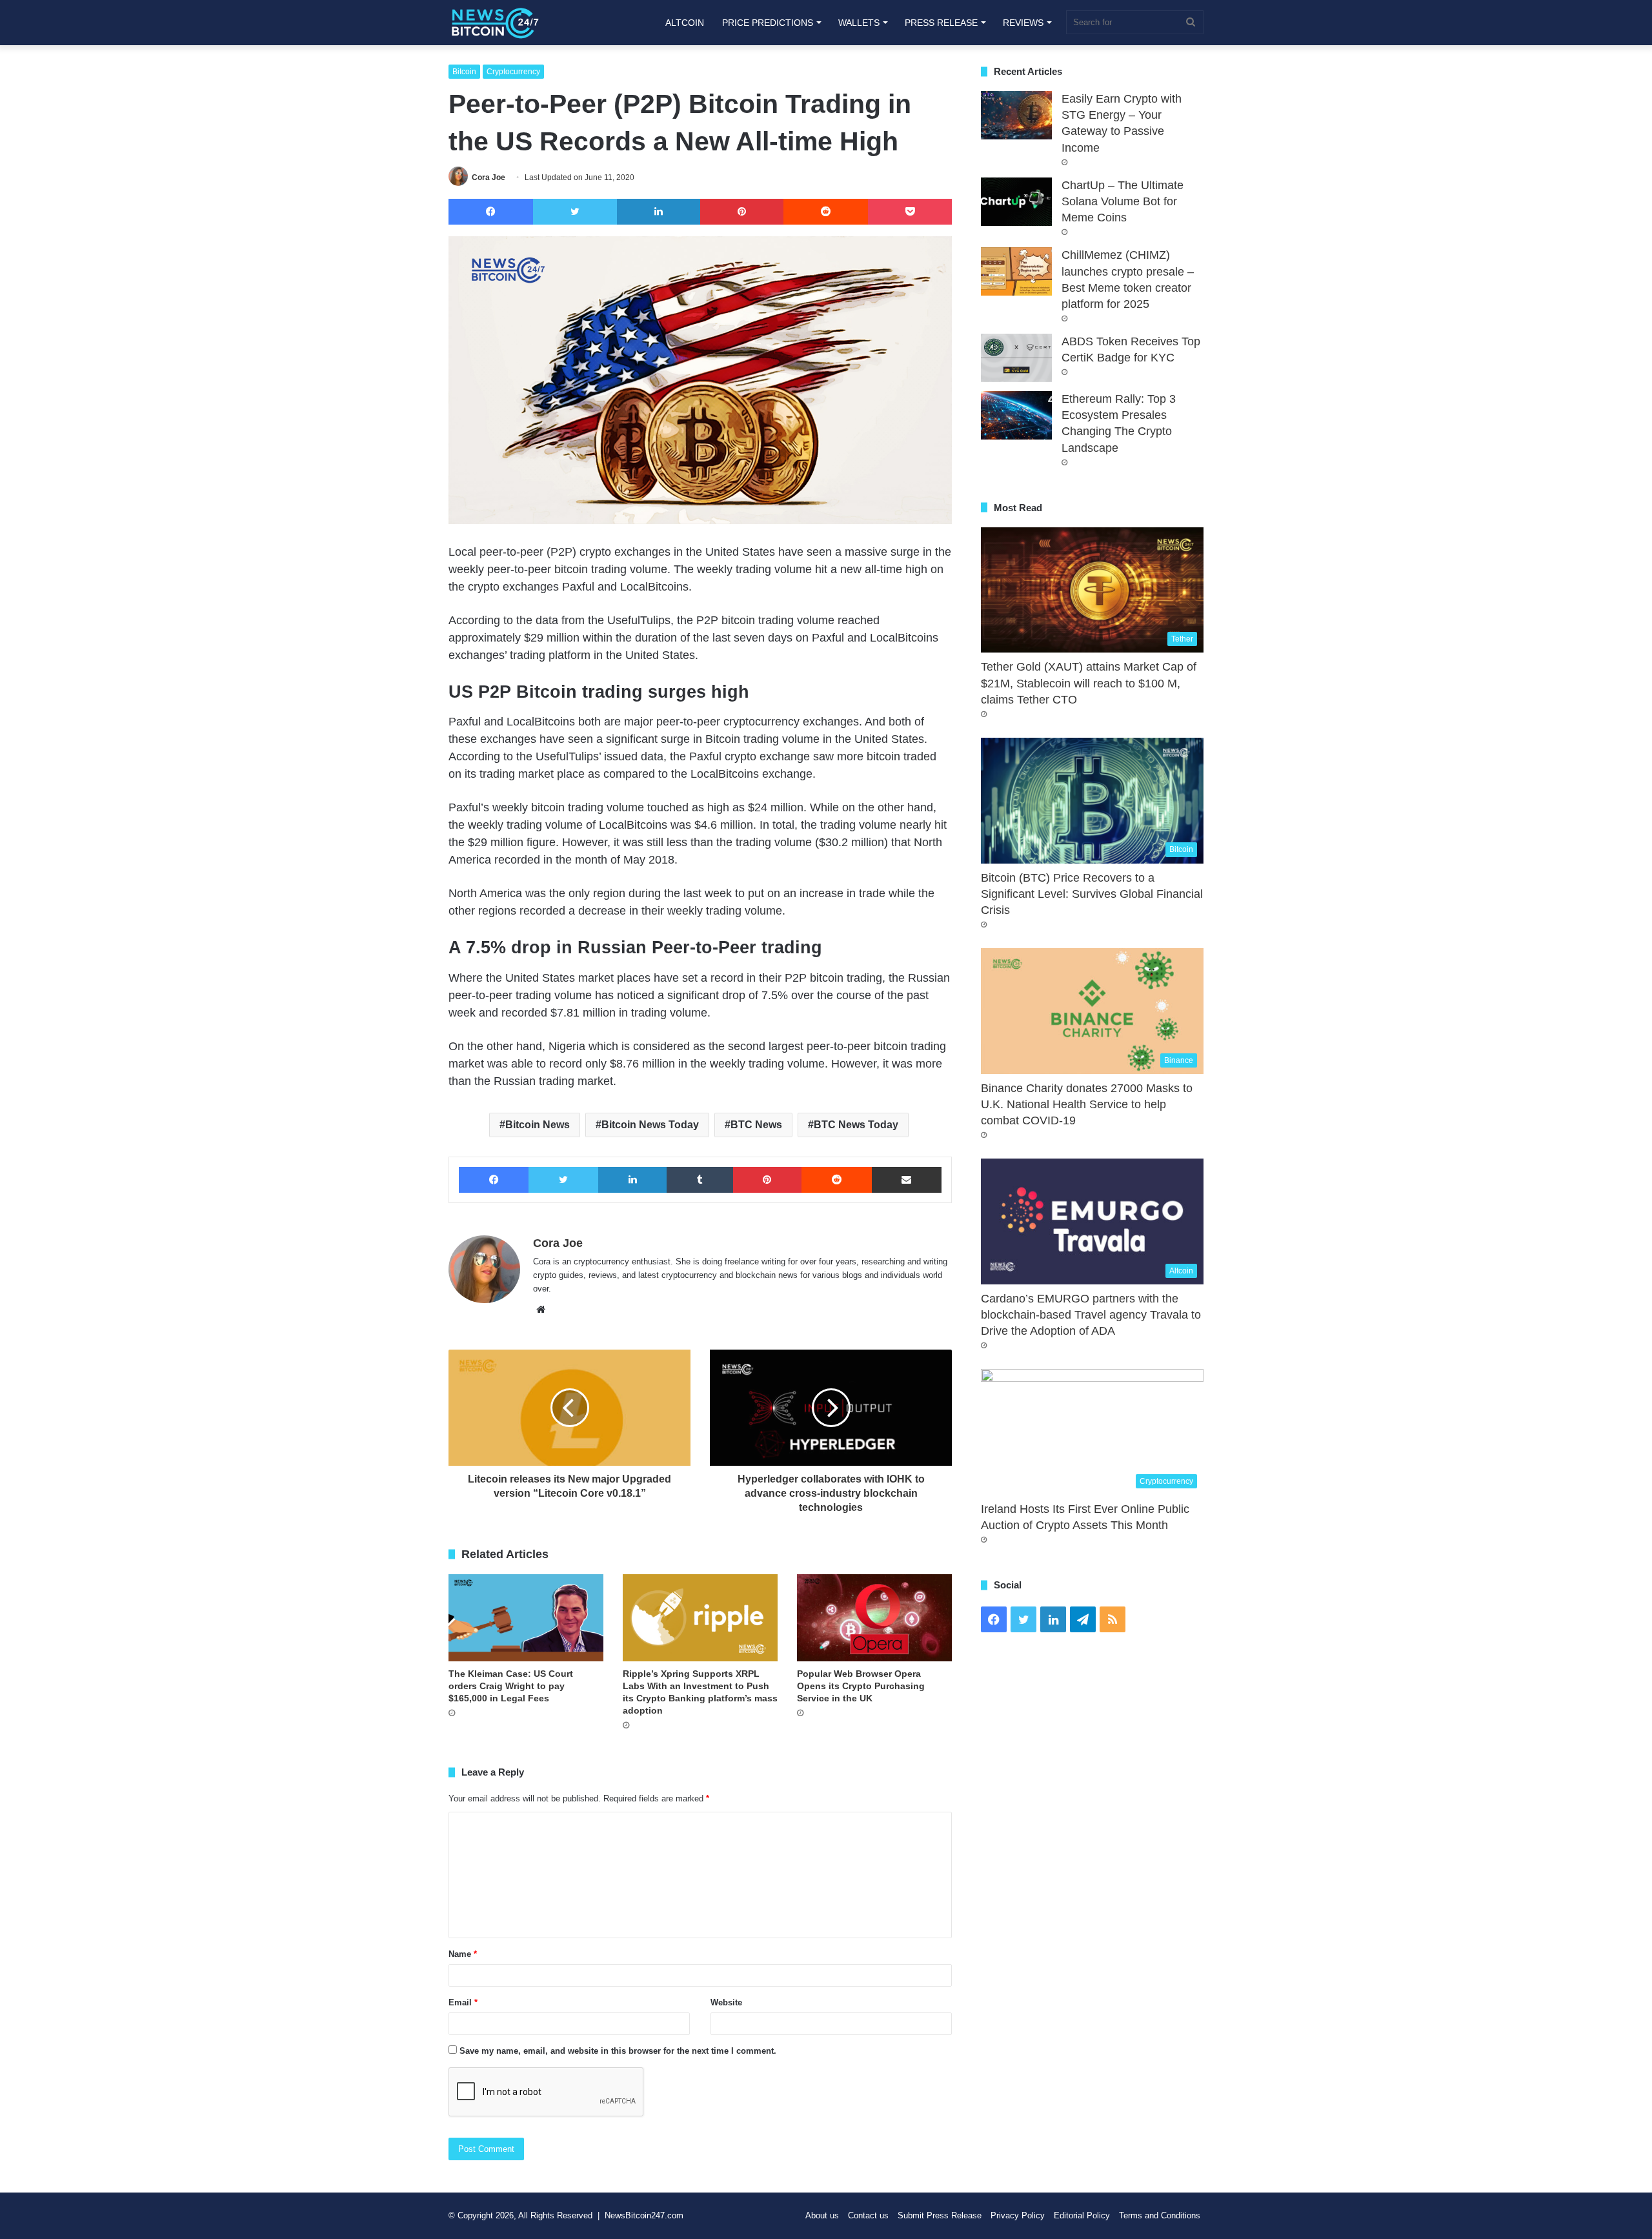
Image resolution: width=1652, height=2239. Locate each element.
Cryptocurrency (513, 72)
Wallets (859, 23)
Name (463, 1954)
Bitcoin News (538, 1125)
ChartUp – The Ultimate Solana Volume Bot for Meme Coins (1123, 201)
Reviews (1023, 23)
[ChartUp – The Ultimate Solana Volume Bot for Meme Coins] (1016, 202)
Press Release (941, 23)
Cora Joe (489, 177)
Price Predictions (768, 23)
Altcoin (685, 23)
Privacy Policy (1018, 2215)
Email (463, 2002)
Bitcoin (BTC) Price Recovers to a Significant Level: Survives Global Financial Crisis (1092, 894)
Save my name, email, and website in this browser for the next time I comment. (618, 2051)
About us (822, 2215)
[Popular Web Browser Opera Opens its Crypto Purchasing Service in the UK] (874, 1618)
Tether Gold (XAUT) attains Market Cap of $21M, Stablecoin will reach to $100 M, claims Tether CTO (1089, 683)
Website (726, 2002)
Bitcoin (464, 72)
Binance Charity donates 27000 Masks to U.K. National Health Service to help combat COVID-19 (1087, 1104)
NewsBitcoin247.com (644, 2215)
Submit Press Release (940, 2215)
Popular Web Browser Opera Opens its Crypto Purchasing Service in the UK (861, 1686)
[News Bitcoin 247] (495, 23)
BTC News (756, 1125)
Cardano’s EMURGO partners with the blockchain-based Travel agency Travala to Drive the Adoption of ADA (1091, 1315)
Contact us (868, 2215)
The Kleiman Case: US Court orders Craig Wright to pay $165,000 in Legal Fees (511, 1686)
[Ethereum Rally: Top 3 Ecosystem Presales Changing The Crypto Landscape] (1016, 415)
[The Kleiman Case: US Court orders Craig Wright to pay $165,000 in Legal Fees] (526, 1618)
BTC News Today (856, 1125)
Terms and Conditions (1160, 2215)
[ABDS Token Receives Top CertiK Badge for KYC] (1016, 358)
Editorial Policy (1082, 2215)
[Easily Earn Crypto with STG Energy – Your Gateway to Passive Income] (1016, 115)
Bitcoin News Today (650, 1125)
